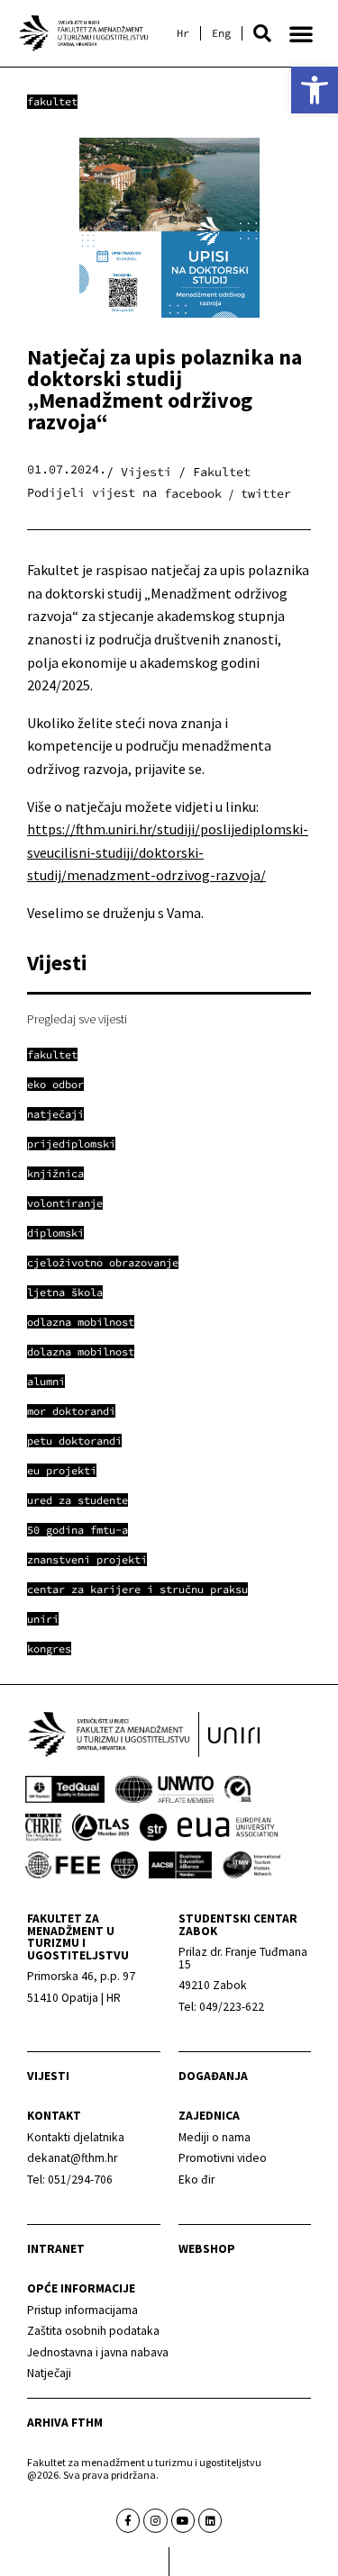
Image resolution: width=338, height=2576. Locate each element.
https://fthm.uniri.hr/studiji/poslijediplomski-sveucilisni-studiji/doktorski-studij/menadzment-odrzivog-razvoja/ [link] (168, 852)
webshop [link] (207, 2249)
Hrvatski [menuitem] (183, 33)
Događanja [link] (213, 2076)
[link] (315, 90)
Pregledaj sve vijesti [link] (77, 1019)
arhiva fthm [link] (65, 2423)
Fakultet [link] (52, 101)
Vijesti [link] (48, 2076)
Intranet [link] (56, 2249)
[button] (262, 33)
